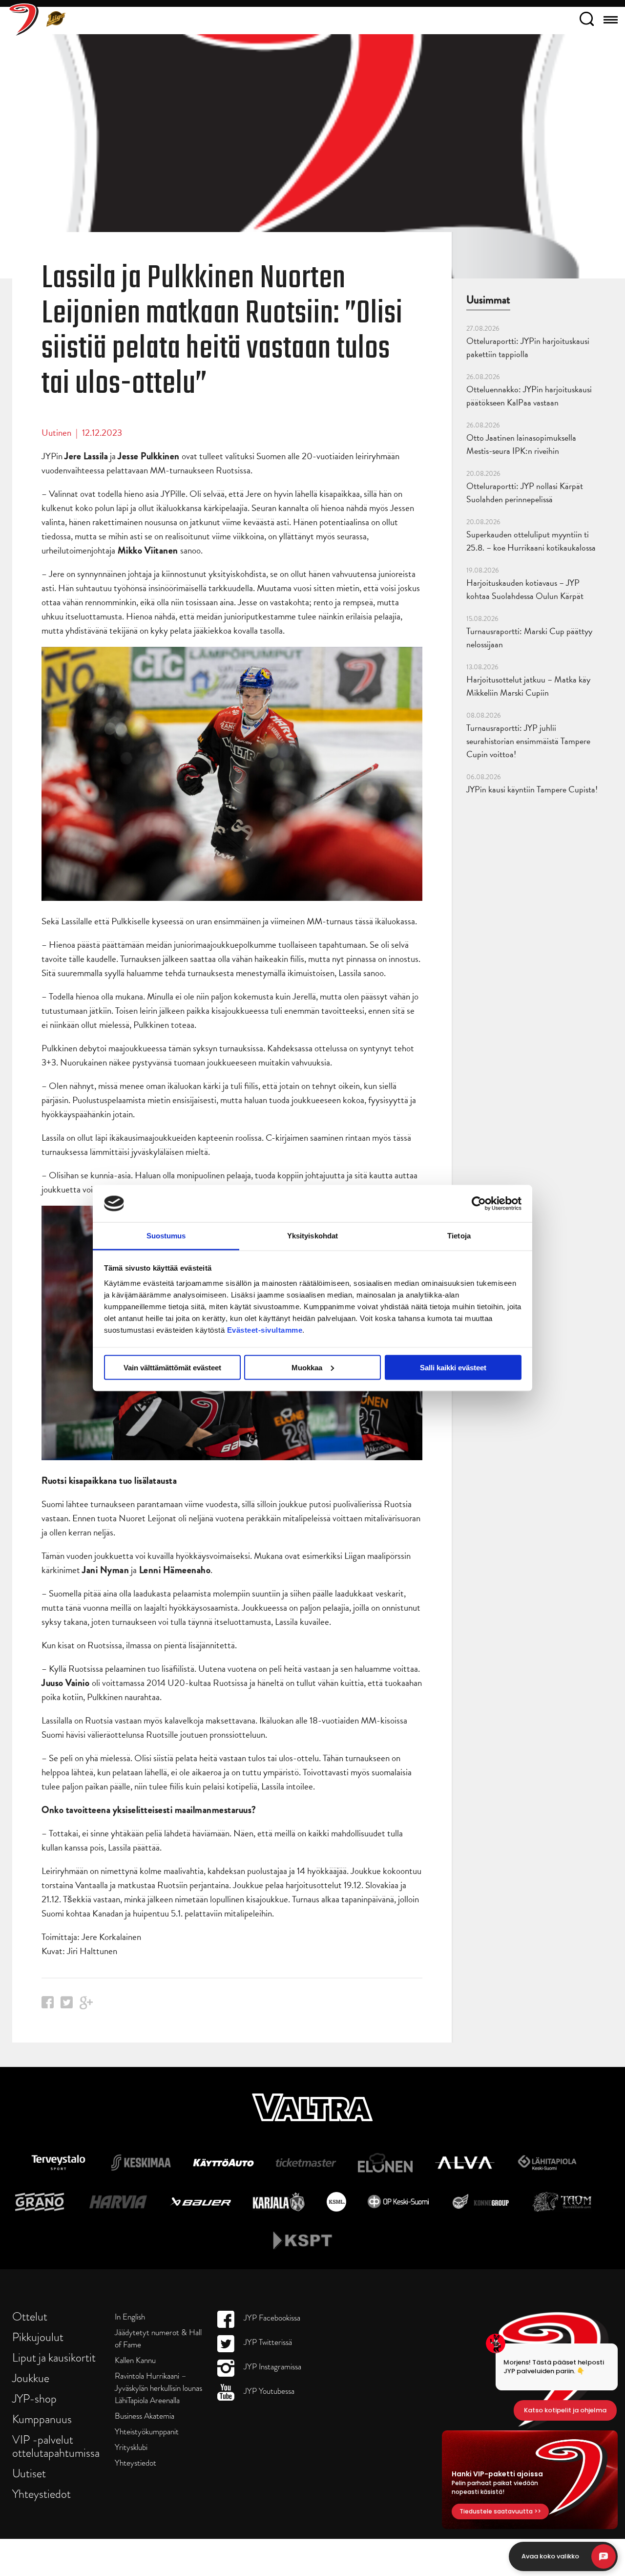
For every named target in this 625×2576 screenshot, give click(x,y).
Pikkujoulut (38, 2337)
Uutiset (29, 2473)
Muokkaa (307, 1367)
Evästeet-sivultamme (265, 1330)
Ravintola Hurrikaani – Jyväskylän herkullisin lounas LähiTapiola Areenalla (158, 2388)
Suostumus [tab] (166, 1236)
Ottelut (30, 2316)
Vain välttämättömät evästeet (172, 1367)
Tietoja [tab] (459, 1236)
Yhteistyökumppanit (147, 2432)
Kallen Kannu (135, 2360)
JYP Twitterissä (267, 2342)
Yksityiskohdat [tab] (312, 1236)
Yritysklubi (131, 2447)
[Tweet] (67, 2005)
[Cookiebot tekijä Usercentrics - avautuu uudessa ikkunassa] (479, 1203)
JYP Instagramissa (271, 2367)
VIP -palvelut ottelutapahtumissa (56, 2446)
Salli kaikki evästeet (453, 1367)
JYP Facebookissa (271, 2318)
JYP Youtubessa (268, 2391)
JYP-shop (34, 2398)
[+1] (86, 2006)
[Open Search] (587, 21)
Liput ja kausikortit (54, 2357)
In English (130, 2317)
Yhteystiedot (42, 2494)
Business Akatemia (145, 2416)
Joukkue (31, 2378)
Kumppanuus (42, 2419)
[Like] (48, 2005)
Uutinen (56, 433)
